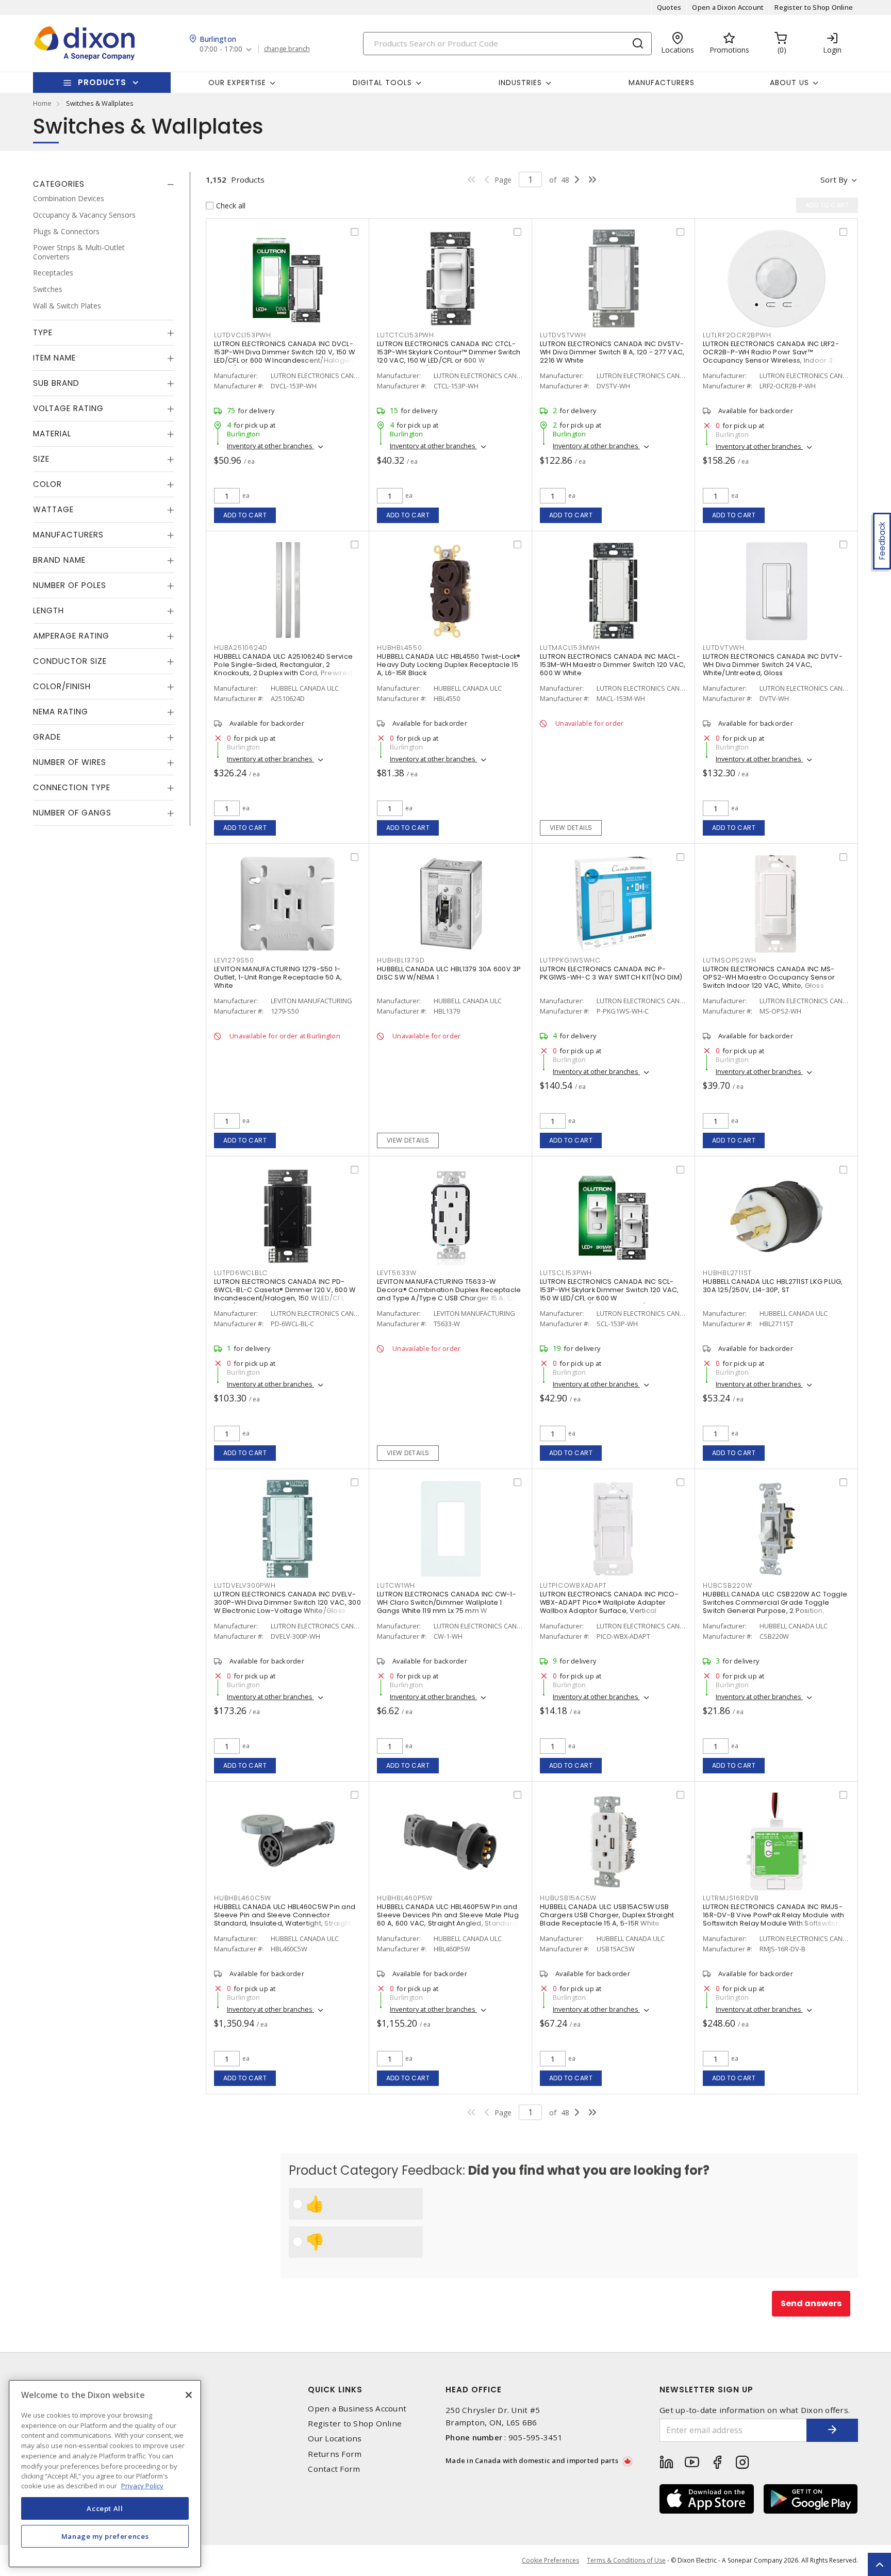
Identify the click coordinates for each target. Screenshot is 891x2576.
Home (42, 103)
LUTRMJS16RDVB (731, 1898)
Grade (47, 737)
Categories (59, 184)
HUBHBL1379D (401, 960)
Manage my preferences (105, 2536)
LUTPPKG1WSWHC (570, 960)
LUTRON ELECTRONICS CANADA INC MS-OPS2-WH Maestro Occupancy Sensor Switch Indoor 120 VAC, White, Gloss (769, 977)
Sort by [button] (834, 180)
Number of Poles (70, 585)
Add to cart (245, 515)
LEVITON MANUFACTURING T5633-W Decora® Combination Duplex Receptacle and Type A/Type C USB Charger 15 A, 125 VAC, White (449, 1294)
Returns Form (335, 2454)
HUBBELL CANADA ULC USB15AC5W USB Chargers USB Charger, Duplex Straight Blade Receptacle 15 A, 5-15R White (607, 1915)
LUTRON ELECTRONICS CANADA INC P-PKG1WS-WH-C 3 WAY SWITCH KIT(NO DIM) (611, 973)
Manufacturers (662, 83)
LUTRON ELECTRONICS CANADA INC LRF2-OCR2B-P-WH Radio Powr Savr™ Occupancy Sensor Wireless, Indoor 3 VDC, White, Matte (771, 356)
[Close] (189, 2395)
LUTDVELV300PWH (245, 1585)
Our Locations (335, 2439)
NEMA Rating (61, 712)
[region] (105, 2474)
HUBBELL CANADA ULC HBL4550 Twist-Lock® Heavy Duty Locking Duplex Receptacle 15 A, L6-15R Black (449, 665)
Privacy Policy (142, 2486)
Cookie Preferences (550, 2561)
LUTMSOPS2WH (729, 960)
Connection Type (72, 787)
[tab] (104, 184)
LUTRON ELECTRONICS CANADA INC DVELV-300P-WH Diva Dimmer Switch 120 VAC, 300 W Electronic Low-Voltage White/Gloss (287, 1602)
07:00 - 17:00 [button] (221, 49)
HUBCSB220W (728, 1585)
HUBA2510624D (241, 648)
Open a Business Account (357, 2409)
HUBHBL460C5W (243, 1898)
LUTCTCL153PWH (406, 335)
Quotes (669, 7)
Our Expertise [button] (237, 83)
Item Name (54, 358)
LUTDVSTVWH (563, 335)
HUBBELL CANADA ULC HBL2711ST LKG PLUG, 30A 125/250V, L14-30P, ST (773, 1286)
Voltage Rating (68, 408)
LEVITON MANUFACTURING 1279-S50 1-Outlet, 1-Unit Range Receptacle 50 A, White (278, 977)
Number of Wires (70, 762)
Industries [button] (520, 83)
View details (571, 828)
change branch (287, 49)
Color (47, 484)
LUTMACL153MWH (570, 648)
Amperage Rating (71, 636)
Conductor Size (70, 661)
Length (48, 610)
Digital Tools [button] (382, 83)
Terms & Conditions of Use (626, 2560)
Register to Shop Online (814, 7)
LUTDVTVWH (724, 648)
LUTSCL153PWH (566, 1273)
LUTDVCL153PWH (243, 335)
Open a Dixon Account (728, 7)
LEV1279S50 (234, 960)
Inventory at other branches (270, 446)
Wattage (53, 509)
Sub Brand (56, 383)
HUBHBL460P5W (405, 1898)
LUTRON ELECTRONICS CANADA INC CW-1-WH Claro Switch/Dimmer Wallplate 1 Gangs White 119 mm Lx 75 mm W (447, 1602)
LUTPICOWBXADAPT (573, 1585)
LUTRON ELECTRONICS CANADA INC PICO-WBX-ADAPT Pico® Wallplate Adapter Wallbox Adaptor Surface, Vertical (609, 1602)
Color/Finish (62, 686)
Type (43, 332)
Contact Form (334, 2469)
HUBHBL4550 (400, 648)
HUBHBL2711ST (727, 1273)
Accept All (105, 2508)
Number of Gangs (72, 813)
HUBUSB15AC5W (568, 1898)
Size (41, 459)
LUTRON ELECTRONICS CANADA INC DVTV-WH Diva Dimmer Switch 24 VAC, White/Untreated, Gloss (773, 665)
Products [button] (102, 82)
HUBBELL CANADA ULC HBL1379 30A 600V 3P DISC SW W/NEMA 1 (449, 973)
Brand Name (59, 560)
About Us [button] (789, 83)
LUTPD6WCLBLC (241, 1273)
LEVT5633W (397, 1273)
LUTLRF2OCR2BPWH (737, 335)
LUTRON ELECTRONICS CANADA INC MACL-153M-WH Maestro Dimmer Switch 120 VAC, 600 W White (613, 665)
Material (52, 434)
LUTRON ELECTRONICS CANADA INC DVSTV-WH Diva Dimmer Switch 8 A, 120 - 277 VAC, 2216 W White (612, 352)
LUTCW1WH (396, 1585)
